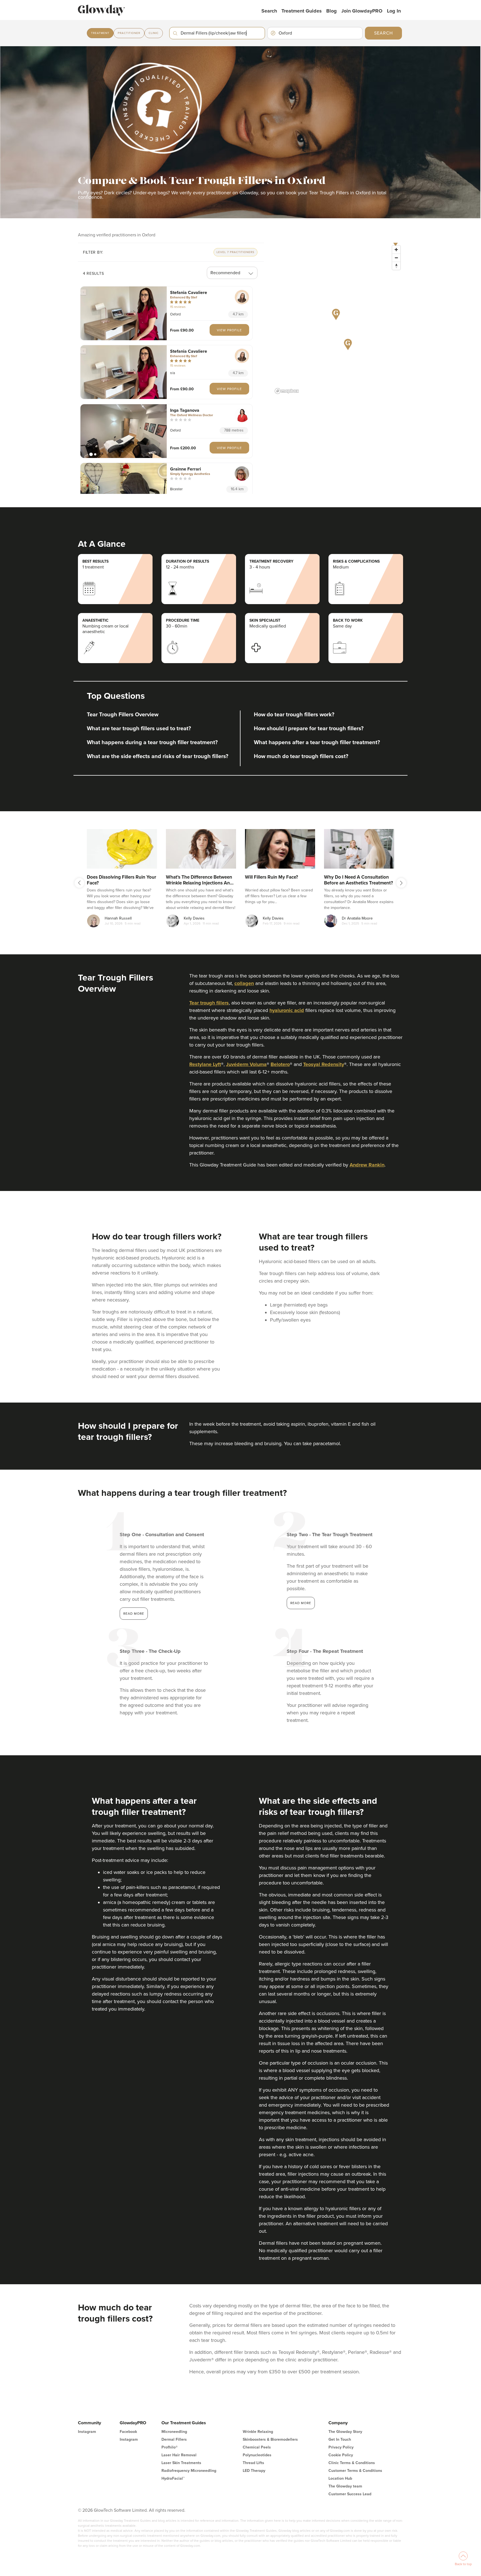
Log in (394, 11)
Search (269, 11)
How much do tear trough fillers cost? (301, 756)
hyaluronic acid (287, 1010)
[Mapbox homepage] (287, 391)
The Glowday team (345, 2486)
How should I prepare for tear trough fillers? (309, 729)
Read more (134, 1614)
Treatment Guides (302, 11)
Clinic (154, 33)
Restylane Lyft (205, 1064)
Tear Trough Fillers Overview (123, 715)
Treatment (100, 33)
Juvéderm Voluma (246, 1064)
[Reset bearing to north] (396, 266)
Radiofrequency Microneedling (189, 2471)
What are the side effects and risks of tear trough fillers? (158, 756)
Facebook (128, 2432)
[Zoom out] (396, 258)
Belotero (280, 1064)
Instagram (87, 2432)
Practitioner (129, 33)
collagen (244, 983)
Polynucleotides (257, 2455)
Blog (332, 11)
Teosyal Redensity (324, 1064)
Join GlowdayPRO (362, 11)
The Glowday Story (345, 2432)
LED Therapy (254, 2471)
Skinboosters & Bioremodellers (270, 2439)
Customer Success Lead (350, 2494)
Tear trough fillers (209, 1003)
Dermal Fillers (174, 2439)
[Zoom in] (396, 250)
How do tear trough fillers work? (294, 715)
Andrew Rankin (367, 1165)
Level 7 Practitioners (235, 252)
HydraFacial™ (173, 2478)
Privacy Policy (341, 2447)
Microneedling (174, 2432)
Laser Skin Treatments (181, 2463)
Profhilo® (170, 2447)
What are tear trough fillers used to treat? (139, 729)
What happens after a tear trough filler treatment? (317, 742)
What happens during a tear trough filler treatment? (152, 742)
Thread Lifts (253, 2463)
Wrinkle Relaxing (258, 2432)
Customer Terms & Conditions (355, 2471)
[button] (124, 313)
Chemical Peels (257, 2447)
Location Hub (340, 2478)
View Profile (229, 330)
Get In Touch (340, 2439)
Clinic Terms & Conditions (352, 2463)
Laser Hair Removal (179, 2455)
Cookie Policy (341, 2455)
